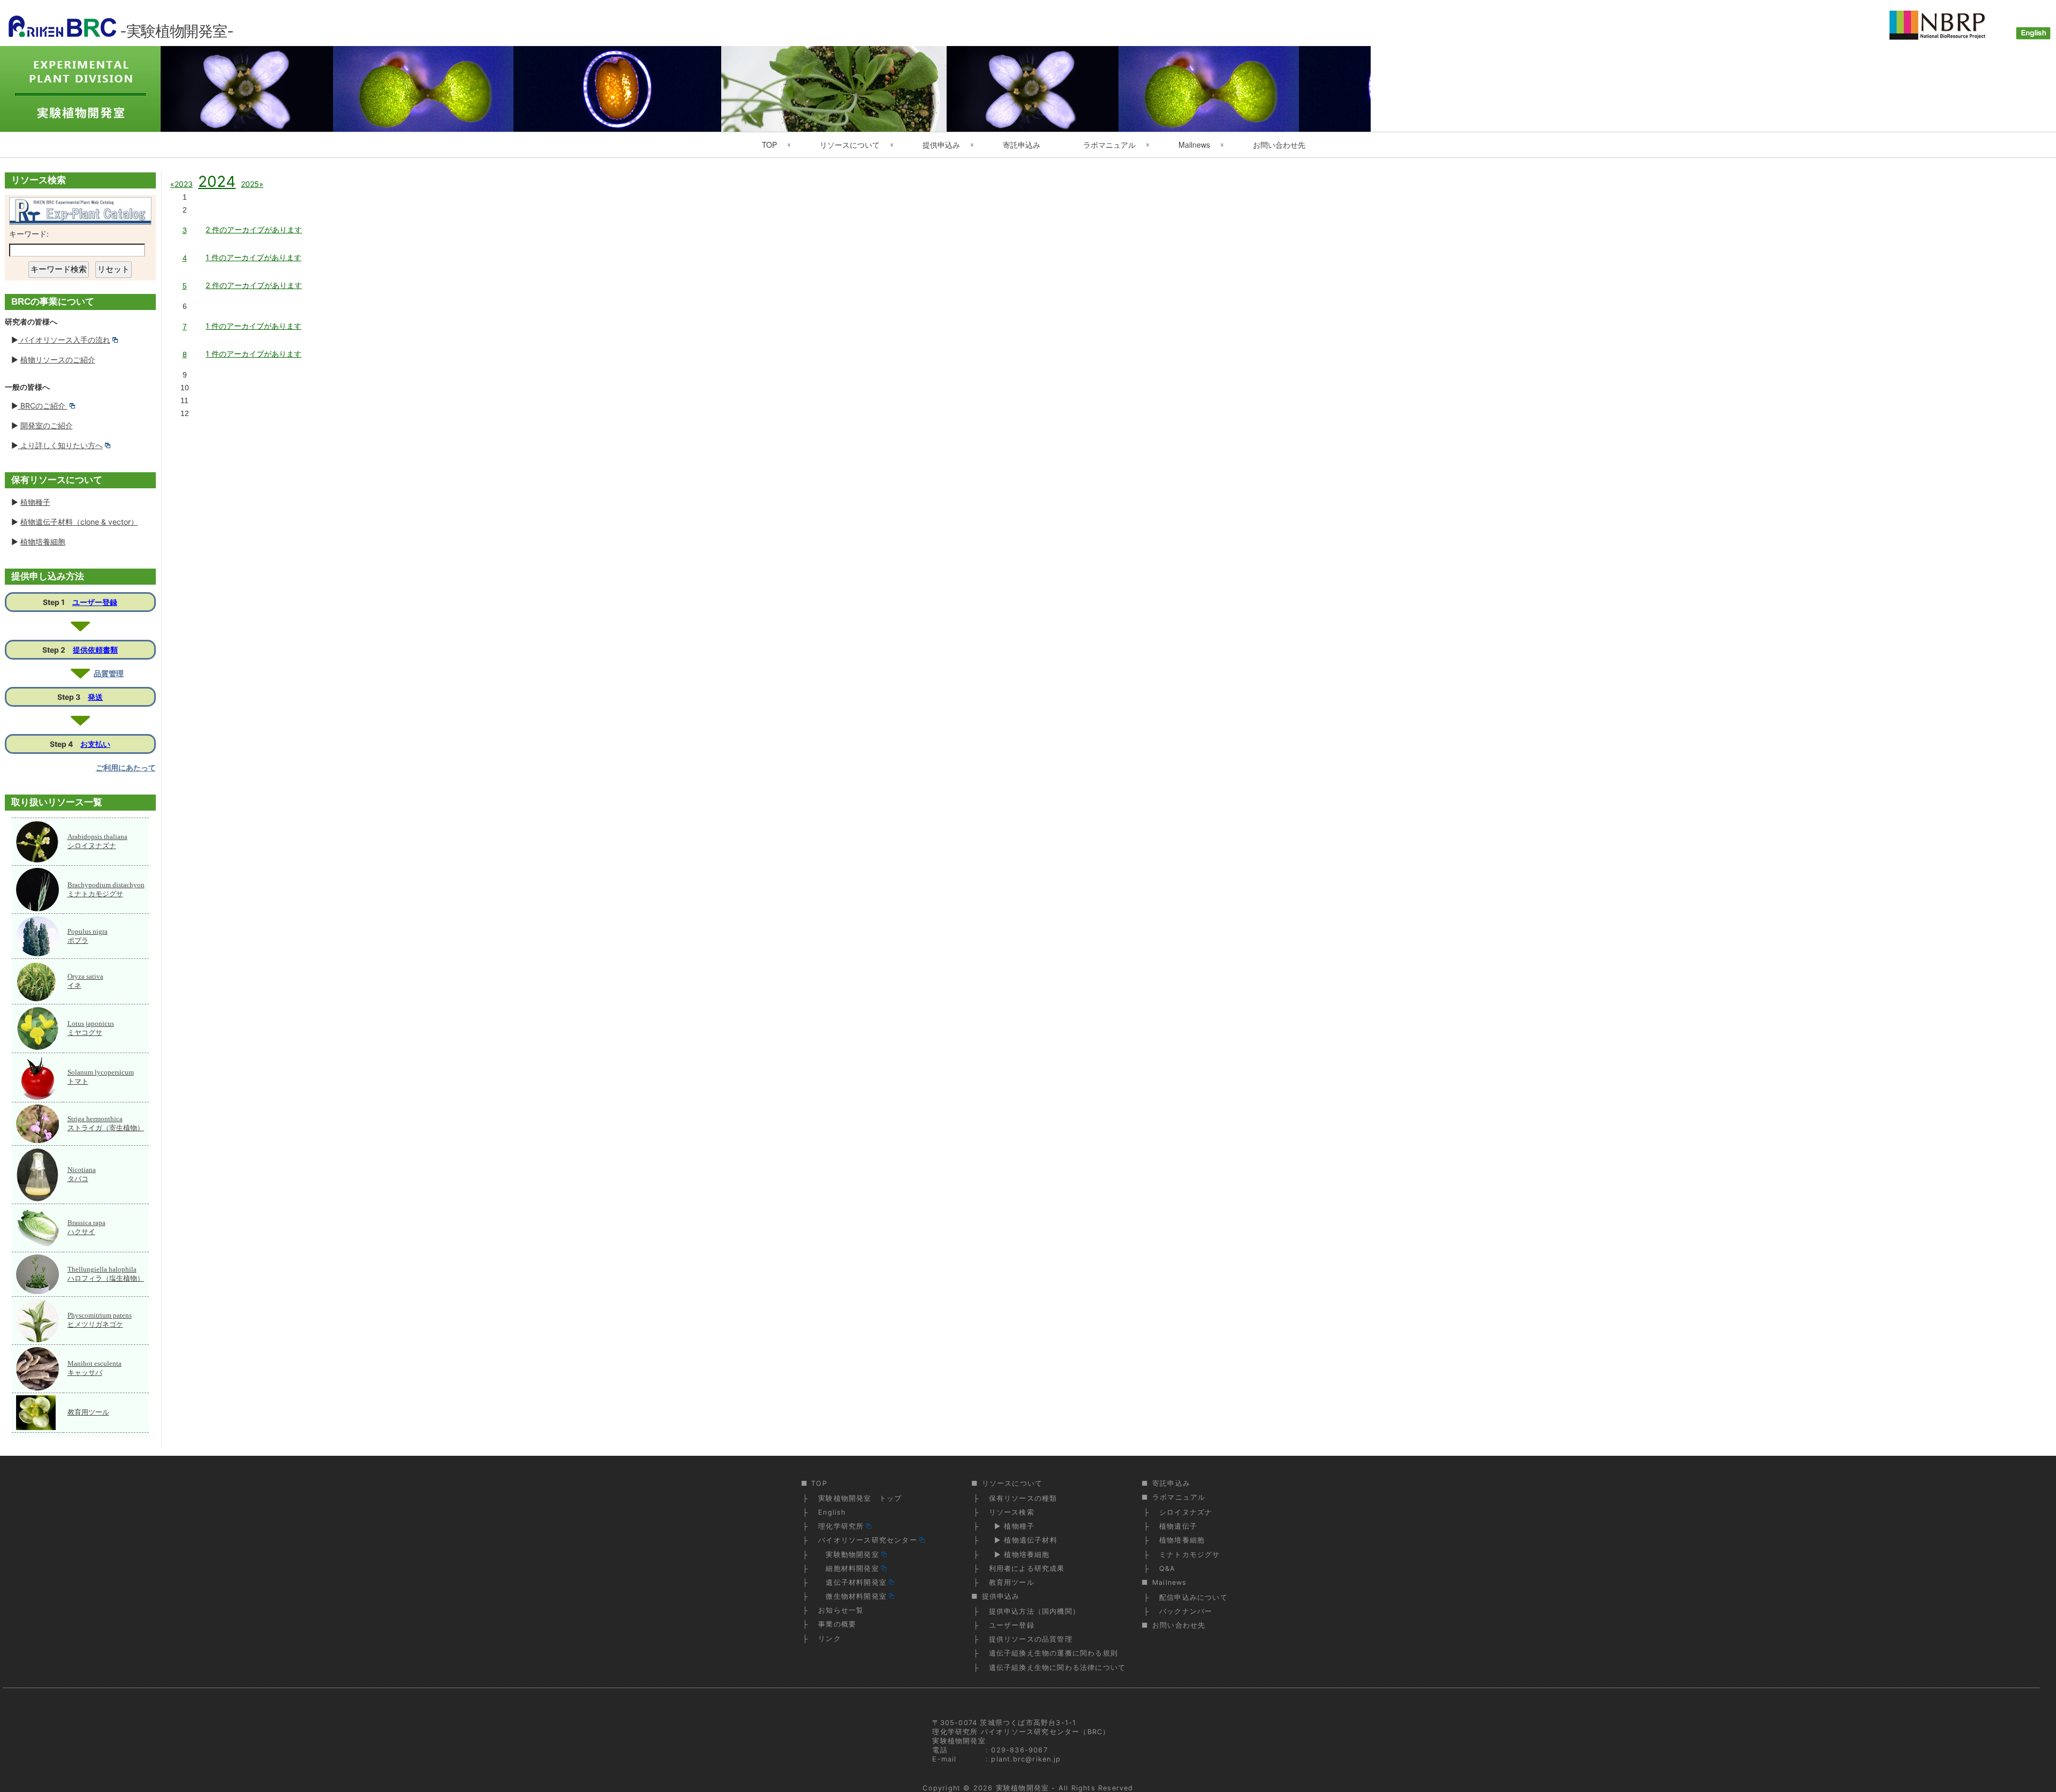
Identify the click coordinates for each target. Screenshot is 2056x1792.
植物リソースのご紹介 (58, 360)
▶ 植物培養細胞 (1019, 1555)
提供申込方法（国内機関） (1034, 1611)
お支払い (95, 744)
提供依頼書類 (95, 650)
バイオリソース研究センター (868, 1540)
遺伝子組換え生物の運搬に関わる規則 (1053, 1653)
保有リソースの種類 (1023, 1498)
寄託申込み (1022, 145)
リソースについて (850, 145)
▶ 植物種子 (1012, 1526)
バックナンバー (1186, 1611)
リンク (830, 1639)
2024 (217, 182)
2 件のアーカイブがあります (254, 229)
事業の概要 (837, 1624)
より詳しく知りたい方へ (61, 445)
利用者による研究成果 (1027, 1568)
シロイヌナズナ (1186, 1512)
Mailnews (1194, 145)
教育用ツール (88, 1412)
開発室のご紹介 (47, 425)
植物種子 (35, 502)
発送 (95, 697)
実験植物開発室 (1022, 1788)
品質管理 (109, 673)
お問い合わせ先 (1279, 145)
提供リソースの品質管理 (1031, 1639)
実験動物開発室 (849, 1555)
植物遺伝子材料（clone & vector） (79, 522)
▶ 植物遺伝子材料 (1023, 1540)
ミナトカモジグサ (1190, 1555)
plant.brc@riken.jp (1026, 1759)
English (832, 1512)
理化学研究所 (841, 1526)
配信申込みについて (1193, 1597)
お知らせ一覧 (841, 1610)
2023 (183, 184)
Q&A (1167, 1568)
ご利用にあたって (126, 768)
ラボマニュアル (1109, 145)
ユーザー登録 (95, 602)
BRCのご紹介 (43, 406)
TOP (769, 145)
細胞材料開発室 (849, 1568)
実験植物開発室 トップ (860, 1498)
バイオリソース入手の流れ (64, 340)
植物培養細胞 (43, 542)
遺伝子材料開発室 (852, 1582)
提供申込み (941, 145)
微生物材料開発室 (852, 1596)
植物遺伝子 (1178, 1526)
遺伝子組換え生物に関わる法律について (1057, 1668)
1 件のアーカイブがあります (254, 257)
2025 (250, 184)
